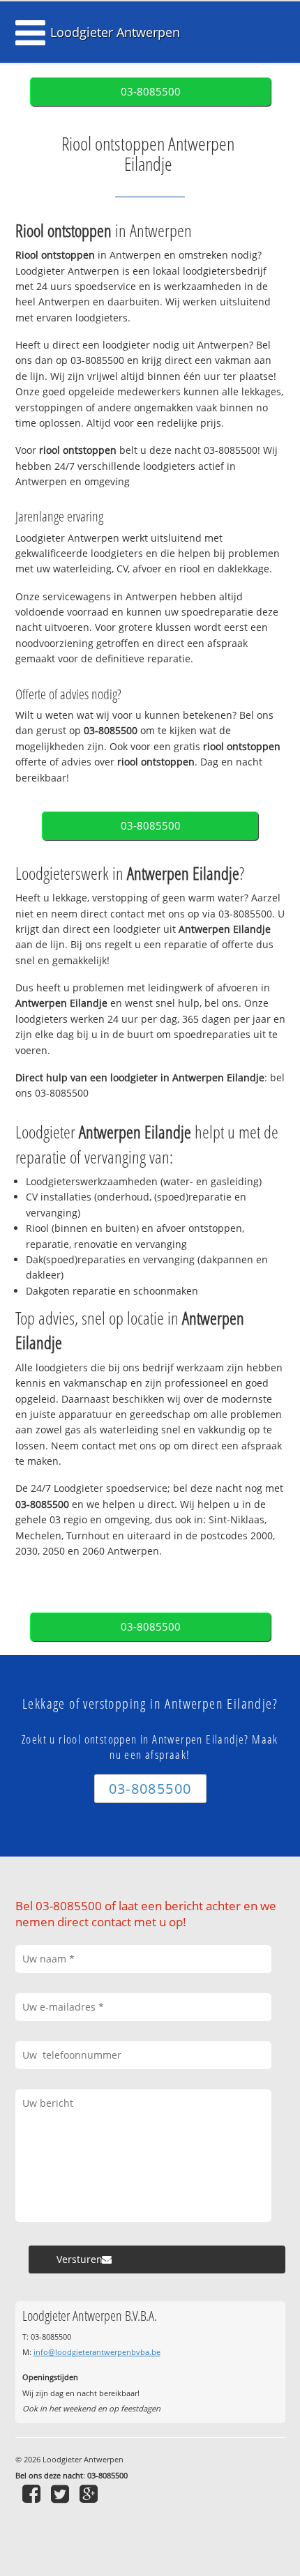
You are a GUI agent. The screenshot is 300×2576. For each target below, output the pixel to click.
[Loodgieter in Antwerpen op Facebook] (33, 2493)
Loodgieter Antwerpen (115, 32)
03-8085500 (151, 92)
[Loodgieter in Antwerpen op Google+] (90, 2493)
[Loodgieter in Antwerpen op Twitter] (62, 2493)
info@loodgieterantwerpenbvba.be (97, 2352)
